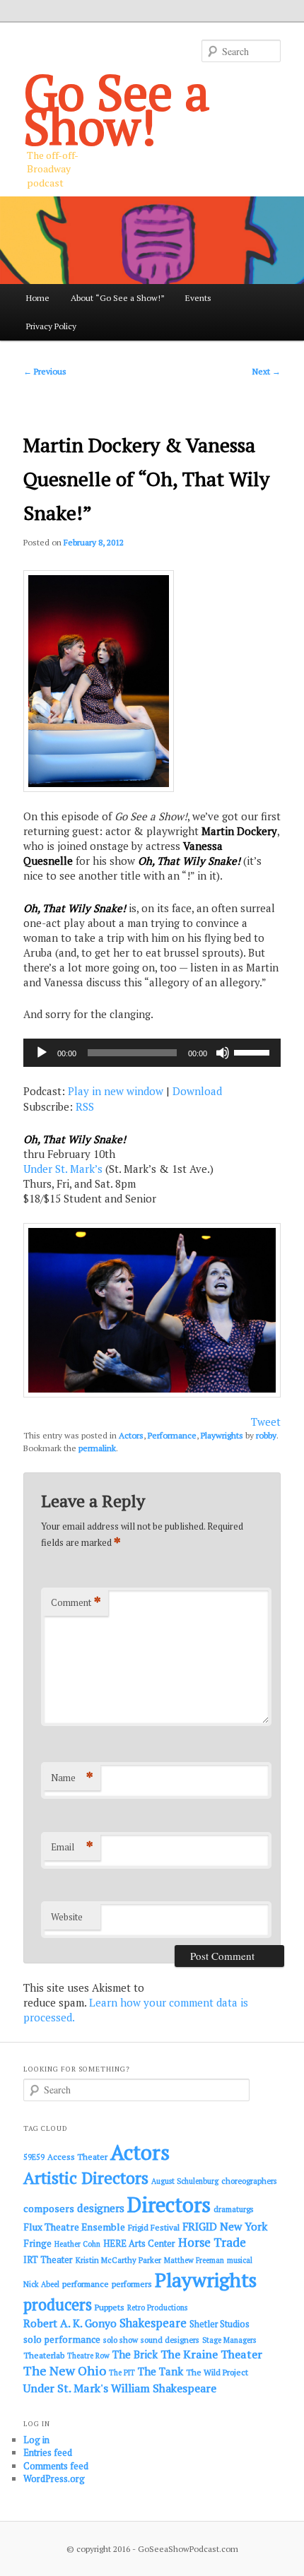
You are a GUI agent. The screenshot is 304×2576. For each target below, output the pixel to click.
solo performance (62, 2339)
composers (49, 2208)
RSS (85, 1106)
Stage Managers (229, 2340)
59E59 (34, 2157)
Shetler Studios (220, 2324)
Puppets (110, 2307)
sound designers (170, 2340)
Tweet (266, 1422)
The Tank (160, 2371)
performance (86, 2284)
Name (72, 1777)
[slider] (254, 1051)
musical (240, 2260)
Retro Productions (157, 2308)
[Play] (42, 1053)
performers (132, 2284)
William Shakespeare (164, 2388)
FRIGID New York (225, 2226)
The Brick (135, 2355)
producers (58, 2304)
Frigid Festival (154, 2227)
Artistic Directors (86, 2178)
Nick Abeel (41, 2284)
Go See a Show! (117, 109)
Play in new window (116, 1091)
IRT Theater (48, 2260)
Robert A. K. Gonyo (70, 2323)
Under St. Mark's (66, 2388)
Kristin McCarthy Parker (118, 2260)
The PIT (122, 2373)
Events (198, 298)
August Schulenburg (185, 2181)
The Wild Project (217, 2372)
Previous (45, 371)
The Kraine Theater (211, 2354)
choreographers (249, 2181)
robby (266, 1435)
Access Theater (77, 2157)
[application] (152, 1053)
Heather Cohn (77, 2244)
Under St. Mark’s (63, 1169)
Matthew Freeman (194, 2260)
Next (267, 371)
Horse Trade (212, 2242)
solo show (121, 2340)
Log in (36, 2440)
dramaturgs (234, 2209)
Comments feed (56, 2466)
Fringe (37, 2243)
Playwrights (222, 1435)
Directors (169, 2204)
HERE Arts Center (139, 2244)
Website (67, 1917)
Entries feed (48, 2452)
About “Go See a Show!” (118, 298)
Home (38, 298)
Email (72, 1847)
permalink (97, 1448)
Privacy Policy (51, 326)
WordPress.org (54, 2478)
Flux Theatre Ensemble (74, 2227)
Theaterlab (44, 2355)
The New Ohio (65, 2371)
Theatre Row (88, 2356)
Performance (172, 1435)
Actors (131, 1435)
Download (197, 1091)
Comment (76, 1602)
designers (101, 2208)
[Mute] (223, 1053)
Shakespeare (153, 2323)
